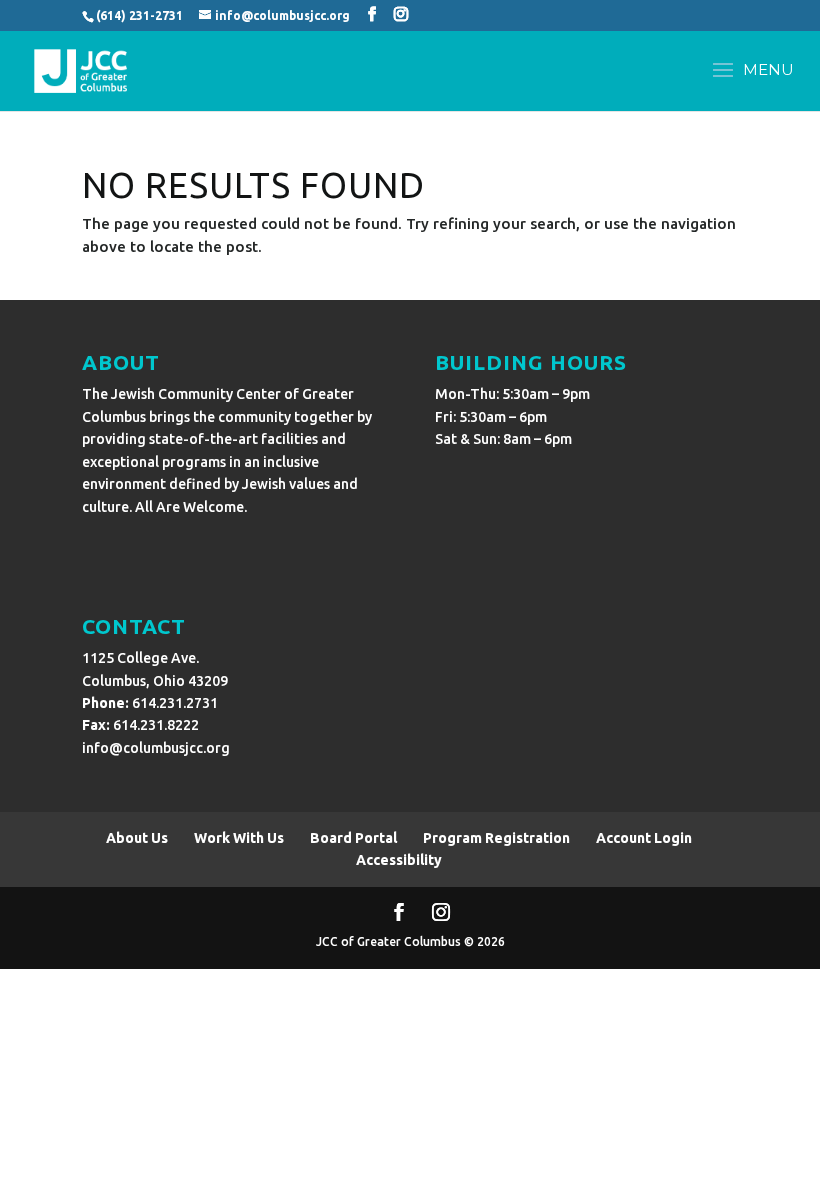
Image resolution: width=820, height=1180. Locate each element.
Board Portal (353, 838)
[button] (748, 83)
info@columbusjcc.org (156, 748)
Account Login (644, 838)
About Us (137, 838)
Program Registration (496, 838)
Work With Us (239, 838)
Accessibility (399, 860)
